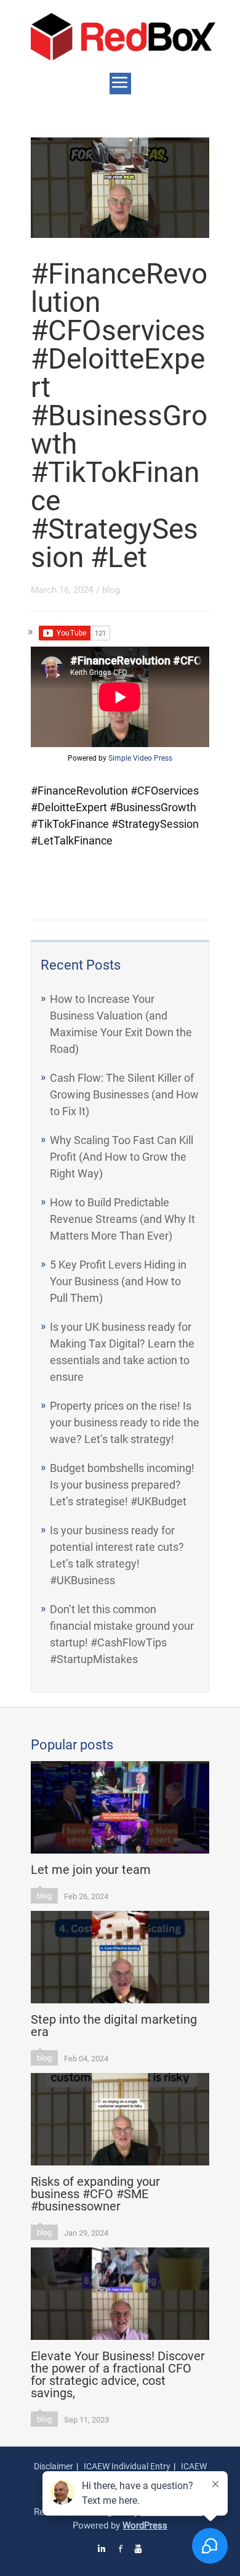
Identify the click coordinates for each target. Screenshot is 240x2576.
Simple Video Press (140, 758)
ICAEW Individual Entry (127, 2466)
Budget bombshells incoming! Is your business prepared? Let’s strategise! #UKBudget (122, 1485)
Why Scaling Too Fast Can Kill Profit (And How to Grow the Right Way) (122, 1157)
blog (111, 590)
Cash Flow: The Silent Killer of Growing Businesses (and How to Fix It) (124, 1094)
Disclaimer (54, 2466)
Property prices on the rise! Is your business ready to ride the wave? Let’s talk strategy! (125, 1422)
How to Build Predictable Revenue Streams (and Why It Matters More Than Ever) (122, 1219)
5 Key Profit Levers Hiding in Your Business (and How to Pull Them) (118, 1281)
